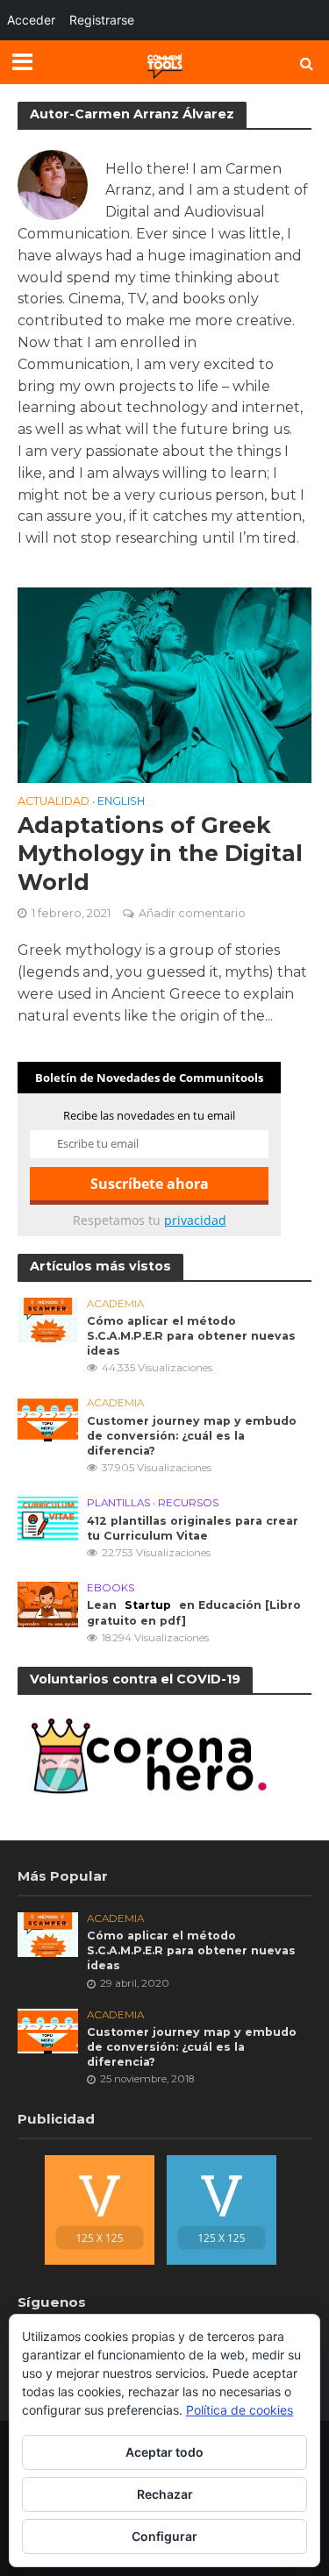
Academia (115, 1304)
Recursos (188, 1503)
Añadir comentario (192, 913)
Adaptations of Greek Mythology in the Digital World (160, 854)
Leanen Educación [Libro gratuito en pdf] (194, 1612)
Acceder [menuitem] (31, 20)
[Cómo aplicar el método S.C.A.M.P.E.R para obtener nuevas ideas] (48, 1319)
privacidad (195, 1220)
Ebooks (111, 1588)
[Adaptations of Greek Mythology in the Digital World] (164, 684)
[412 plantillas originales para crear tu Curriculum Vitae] (48, 1518)
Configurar (164, 2536)
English (121, 802)
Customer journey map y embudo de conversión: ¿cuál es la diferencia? (192, 1436)
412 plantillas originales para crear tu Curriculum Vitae (193, 1528)
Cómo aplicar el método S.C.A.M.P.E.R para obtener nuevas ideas (191, 1336)
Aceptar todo (164, 2452)
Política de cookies (240, 2410)
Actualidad (54, 802)
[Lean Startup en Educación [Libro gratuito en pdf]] (48, 1603)
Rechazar (165, 2494)
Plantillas (118, 1503)
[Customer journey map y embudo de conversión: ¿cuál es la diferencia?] (48, 1418)
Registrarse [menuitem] (102, 20)
